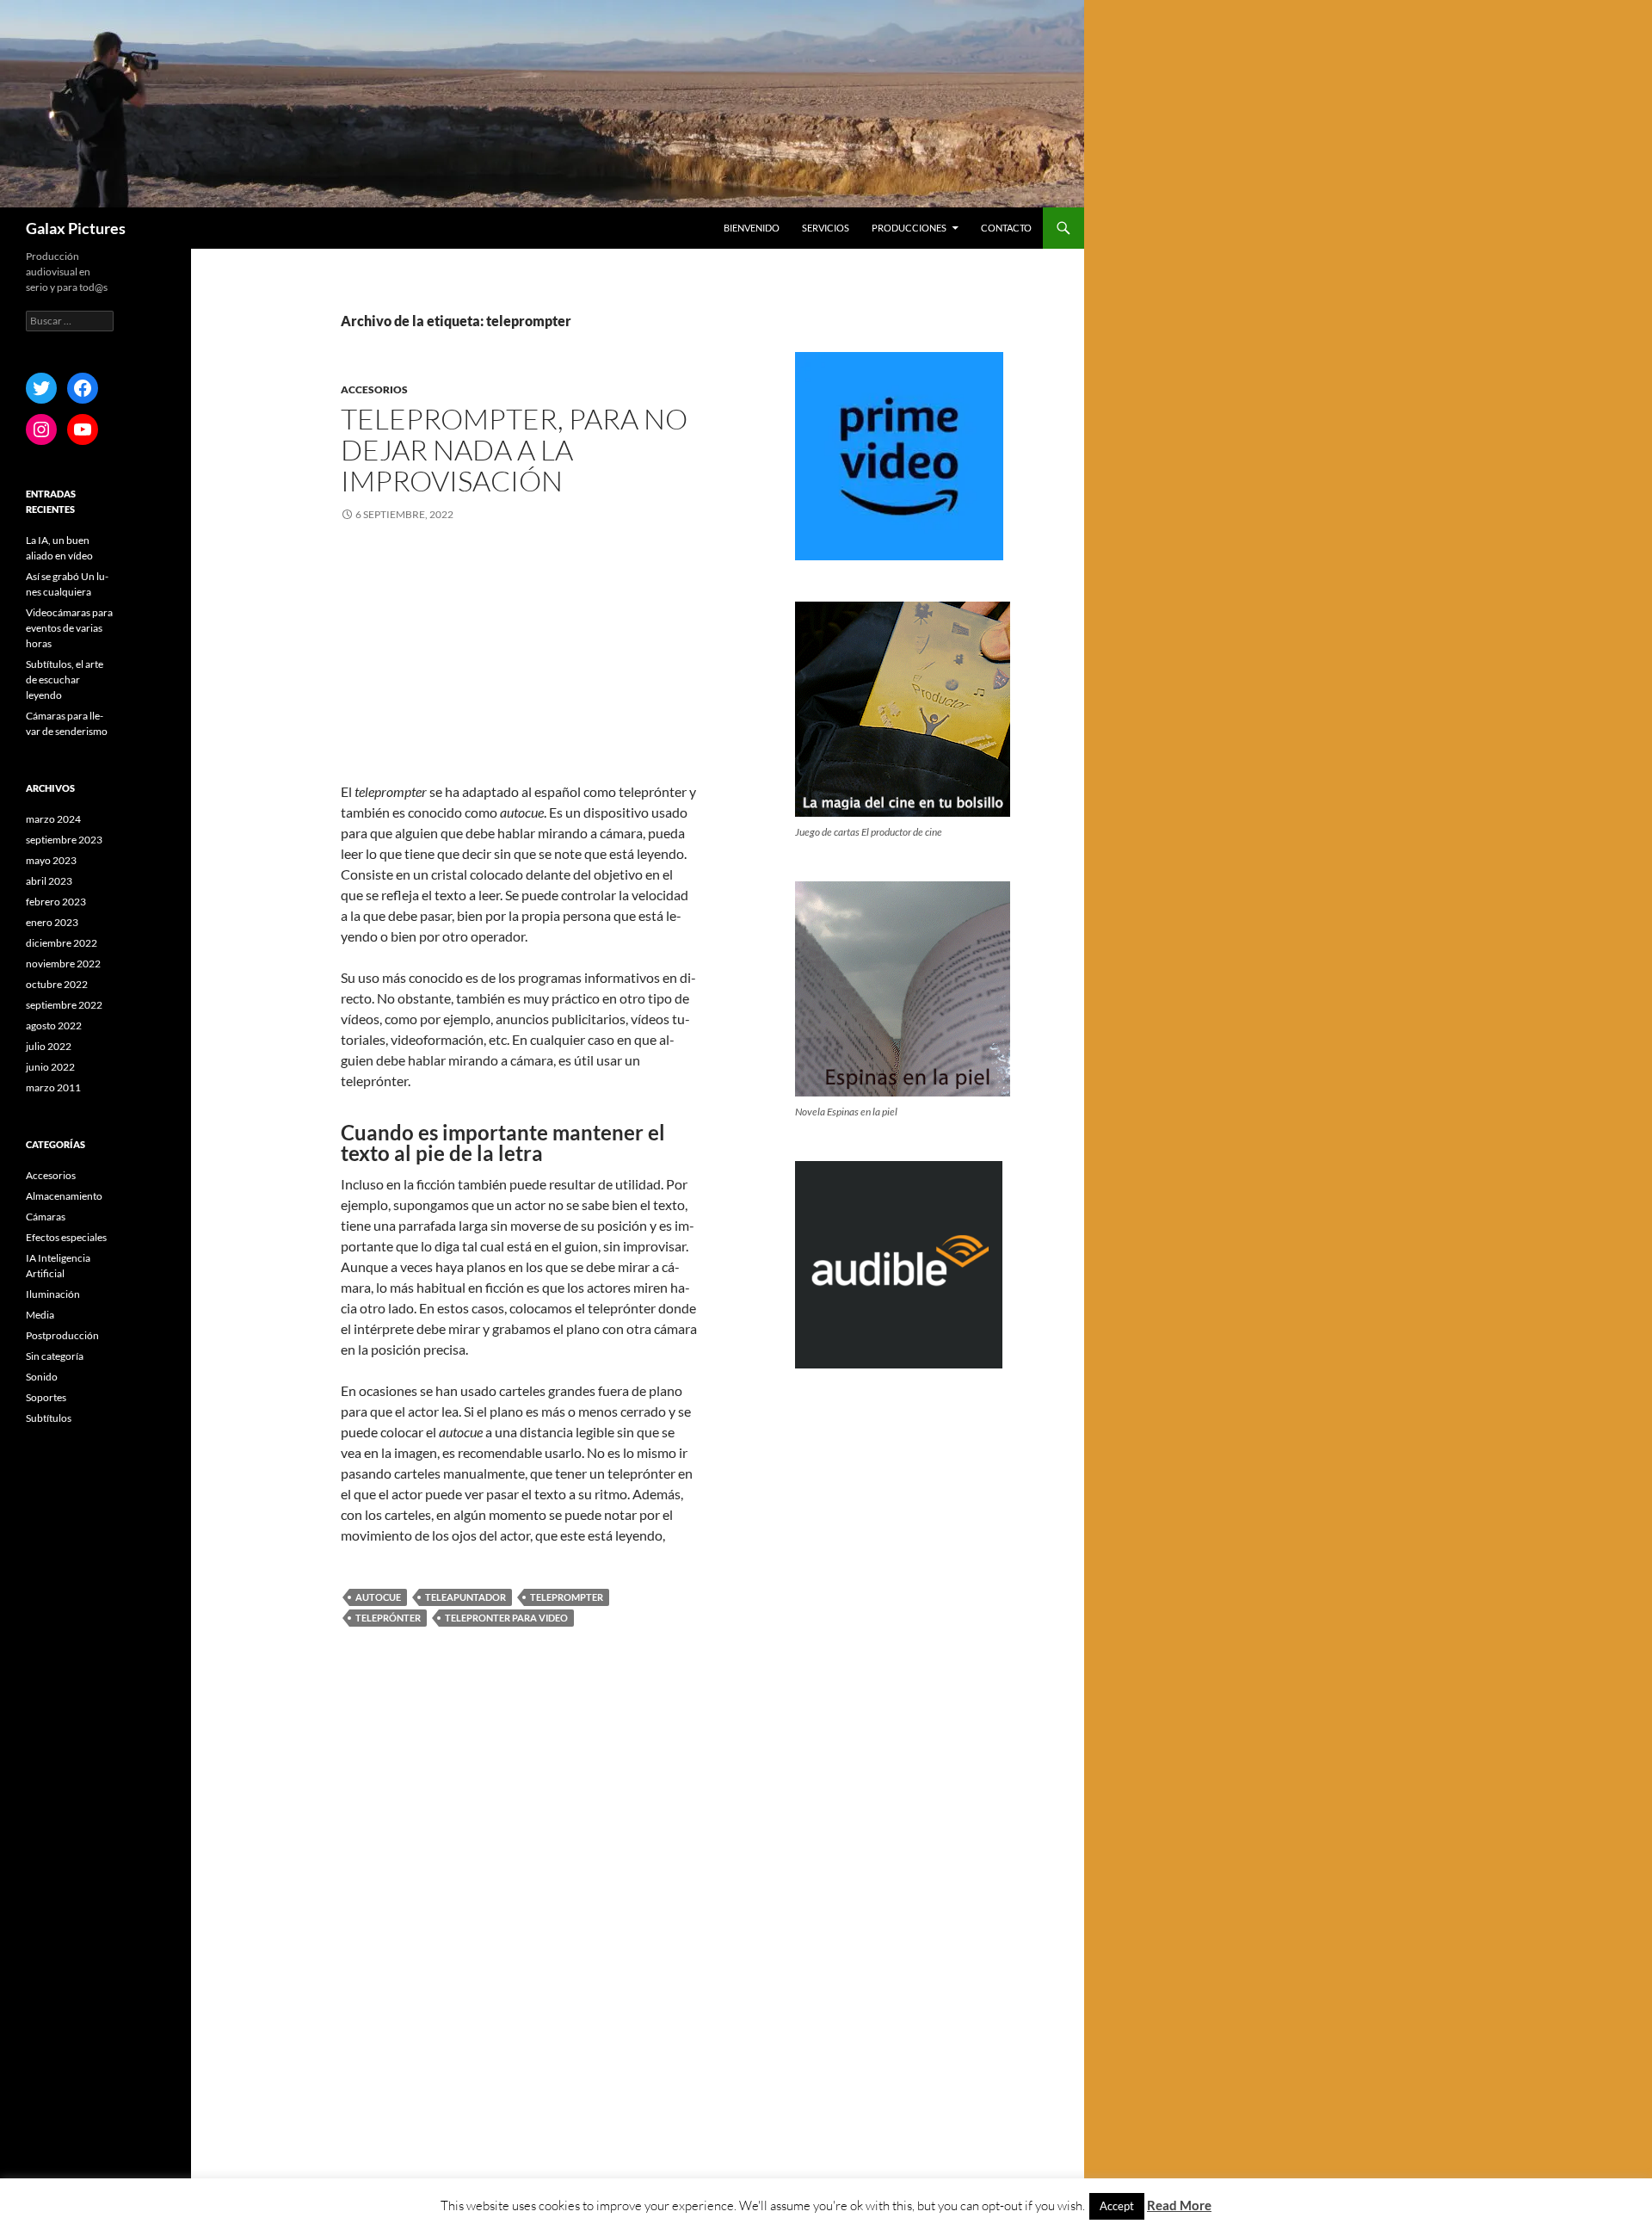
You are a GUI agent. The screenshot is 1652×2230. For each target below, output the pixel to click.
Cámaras (46, 1217)
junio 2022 (50, 1067)
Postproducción (62, 1335)
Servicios (826, 228)
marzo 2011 (53, 1087)
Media (40, 1315)
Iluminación (53, 1294)
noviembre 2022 (63, 964)
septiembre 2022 (64, 1005)
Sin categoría (55, 1356)
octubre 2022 (57, 984)
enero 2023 (52, 922)
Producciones (909, 228)
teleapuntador (465, 1597)
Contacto (1006, 228)
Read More (1179, 2205)
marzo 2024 (53, 819)
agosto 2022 (54, 1025)
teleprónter (388, 1618)
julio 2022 (49, 1046)
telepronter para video (506, 1618)
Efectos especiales (66, 1237)
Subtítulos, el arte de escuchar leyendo (65, 680)
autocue (378, 1597)
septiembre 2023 (64, 840)
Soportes (46, 1397)
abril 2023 (49, 881)
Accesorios (374, 389)
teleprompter (567, 1597)
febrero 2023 (56, 902)
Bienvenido (752, 228)
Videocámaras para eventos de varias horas (69, 628)
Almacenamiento (64, 1196)
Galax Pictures (76, 228)
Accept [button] (1117, 2206)
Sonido (42, 1377)
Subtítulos (49, 1418)
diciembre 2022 (62, 943)
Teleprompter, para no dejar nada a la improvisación (514, 450)
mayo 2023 (51, 860)
